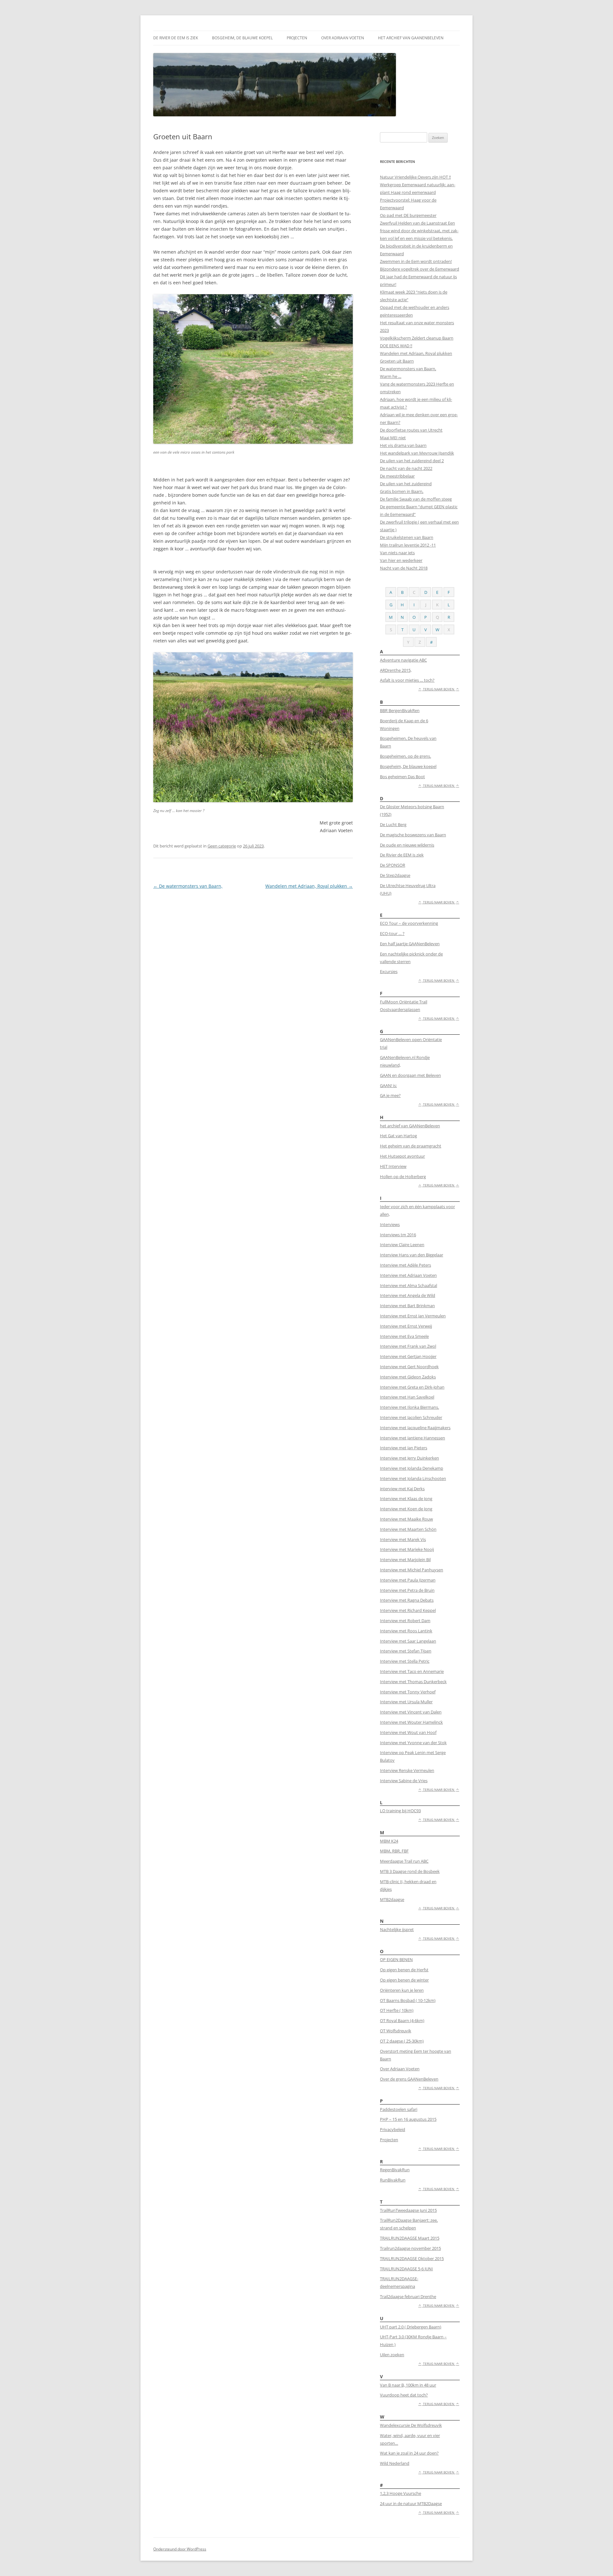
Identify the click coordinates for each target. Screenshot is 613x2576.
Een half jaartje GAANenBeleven (410, 944)
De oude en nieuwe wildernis (407, 845)
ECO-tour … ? (392, 933)
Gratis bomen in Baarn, (402, 491)
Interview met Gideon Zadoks (408, 1377)
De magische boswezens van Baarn (413, 835)
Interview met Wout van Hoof (408, 1732)
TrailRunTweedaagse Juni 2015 (408, 2210)
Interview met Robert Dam (405, 1621)
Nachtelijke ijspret (397, 1929)
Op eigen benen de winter (404, 1980)
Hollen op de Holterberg (403, 1177)
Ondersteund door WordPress (180, 2549)
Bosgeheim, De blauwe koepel (242, 38)
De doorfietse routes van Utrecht (411, 430)
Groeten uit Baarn (397, 361)
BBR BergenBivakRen (400, 710)
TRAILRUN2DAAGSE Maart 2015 (410, 2238)
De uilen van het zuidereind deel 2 (412, 461)
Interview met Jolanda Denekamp (412, 1468)
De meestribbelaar (397, 476)
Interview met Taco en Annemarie (412, 1671)
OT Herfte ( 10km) (397, 2010)
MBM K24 (389, 1841)
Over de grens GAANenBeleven (409, 2079)
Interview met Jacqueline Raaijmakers (415, 1428)
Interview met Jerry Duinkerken (409, 1458)
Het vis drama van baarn (403, 445)
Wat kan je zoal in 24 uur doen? (409, 2453)
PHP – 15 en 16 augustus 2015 (408, 2119)
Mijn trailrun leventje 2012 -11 (408, 545)
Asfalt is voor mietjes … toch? (407, 680)
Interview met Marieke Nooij (407, 1549)
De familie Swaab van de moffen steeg (416, 499)
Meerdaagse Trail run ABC (404, 1861)
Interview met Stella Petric (405, 1661)
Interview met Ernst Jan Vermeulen (413, 1316)
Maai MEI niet (393, 438)
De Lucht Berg (393, 824)
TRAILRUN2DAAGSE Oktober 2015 (412, 2258)
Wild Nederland (395, 2463)
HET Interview (393, 1166)
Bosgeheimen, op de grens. (405, 756)
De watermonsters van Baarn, (188, 886)
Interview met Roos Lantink (406, 1631)
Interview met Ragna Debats (407, 1600)
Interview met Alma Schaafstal (409, 1285)
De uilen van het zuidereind (406, 484)
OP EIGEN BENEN (396, 1959)
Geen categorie (222, 846)
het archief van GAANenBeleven (411, 38)
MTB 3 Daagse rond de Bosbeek (410, 1871)
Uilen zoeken (392, 2355)
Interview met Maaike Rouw (406, 1519)
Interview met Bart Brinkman (407, 1306)
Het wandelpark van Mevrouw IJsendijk (417, 453)
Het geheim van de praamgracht (411, 1146)
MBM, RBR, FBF (394, 1851)
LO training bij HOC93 (400, 1811)
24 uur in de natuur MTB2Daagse (411, 2503)
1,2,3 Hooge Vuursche (401, 2493)
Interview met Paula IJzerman (408, 1580)
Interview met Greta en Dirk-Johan (412, 1387)
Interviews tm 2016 (398, 1235)
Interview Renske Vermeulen (407, 1770)
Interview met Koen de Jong (406, 1509)
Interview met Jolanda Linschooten (413, 1478)
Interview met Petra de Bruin (407, 1590)
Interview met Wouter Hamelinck (411, 1722)
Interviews (390, 1224)
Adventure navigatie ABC (403, 660)
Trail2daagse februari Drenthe (408, 2296)
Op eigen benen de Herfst (404, 1970)
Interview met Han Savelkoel (407, 1397)
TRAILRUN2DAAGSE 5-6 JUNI (406, 2269)
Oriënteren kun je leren (402, 1990)
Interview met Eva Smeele (404, 1336)
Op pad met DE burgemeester (408, 215)
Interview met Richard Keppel (408, 1610)
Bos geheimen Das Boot (402, 777)
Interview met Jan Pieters (404, 1448)
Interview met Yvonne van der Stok (413, 1743)
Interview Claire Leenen (402, 1245)
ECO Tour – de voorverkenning (409, 923)
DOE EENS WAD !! (396, 346)
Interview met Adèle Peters (405, 1265)
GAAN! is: (388, 1085)
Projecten (297, 38)
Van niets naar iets (397, 553)
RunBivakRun (393, 2180)
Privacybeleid (393, 2129)
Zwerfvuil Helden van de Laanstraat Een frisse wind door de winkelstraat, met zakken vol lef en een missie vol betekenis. (419, 231)
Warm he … (391, 376)
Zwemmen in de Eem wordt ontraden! (416, 261)
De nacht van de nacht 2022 (406, 468)
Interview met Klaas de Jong (406, 1499)
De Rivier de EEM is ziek (176, 38)
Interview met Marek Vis (403, 1539)
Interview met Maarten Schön (408, 1529)
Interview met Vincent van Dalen (411, 1712)
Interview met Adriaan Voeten (408, 1275)
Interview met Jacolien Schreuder (411, 1417)
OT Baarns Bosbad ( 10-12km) (408, 2000)
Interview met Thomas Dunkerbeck (413, 1682)
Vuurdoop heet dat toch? (404, 2395)
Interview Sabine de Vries (404, 1781)
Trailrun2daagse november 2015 (410, 2248)
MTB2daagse (392, 1899)
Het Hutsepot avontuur (402, 1156)
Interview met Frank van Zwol (408, 1346)
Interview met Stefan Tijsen (406, 1651)
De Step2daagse (395, 875)
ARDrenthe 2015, (396, 670)
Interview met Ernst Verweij (406, 1326)
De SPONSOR (393, 865)
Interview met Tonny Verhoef (408, 1692)
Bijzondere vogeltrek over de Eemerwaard (420, 269)
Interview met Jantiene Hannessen (412, 1438)
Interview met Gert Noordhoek (409, 1367)
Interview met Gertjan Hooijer (408, 1356)
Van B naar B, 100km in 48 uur (408, 2385)
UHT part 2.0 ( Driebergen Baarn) (411, 2327)
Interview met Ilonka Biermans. (409, 1407)
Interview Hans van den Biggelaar (412, 1255)
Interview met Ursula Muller (406, 1702)
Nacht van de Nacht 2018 (404, 568)
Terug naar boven (439, 689)
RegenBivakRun (395, 2170)
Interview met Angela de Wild (408, 1295)
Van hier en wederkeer (401, 560)
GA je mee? (390, 1095)
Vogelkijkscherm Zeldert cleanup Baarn (417, 338)
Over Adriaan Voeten (343, 38)
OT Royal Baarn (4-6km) (402, 2020)
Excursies (389, 971)
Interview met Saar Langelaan (408, 1641)
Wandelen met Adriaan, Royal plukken (309, 886)
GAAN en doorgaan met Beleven (410, 1075)
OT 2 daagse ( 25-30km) (402, 2041)
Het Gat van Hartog (398, 1136)
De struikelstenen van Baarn (407, 537)
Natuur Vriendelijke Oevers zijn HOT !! (415, 177)
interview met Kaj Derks (402, 1489)
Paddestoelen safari (399, 2109)
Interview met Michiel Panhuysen (412, 1570)
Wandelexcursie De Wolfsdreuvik (411, 2425)
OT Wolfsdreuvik (396, 2031)
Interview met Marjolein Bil (405, 1560)
